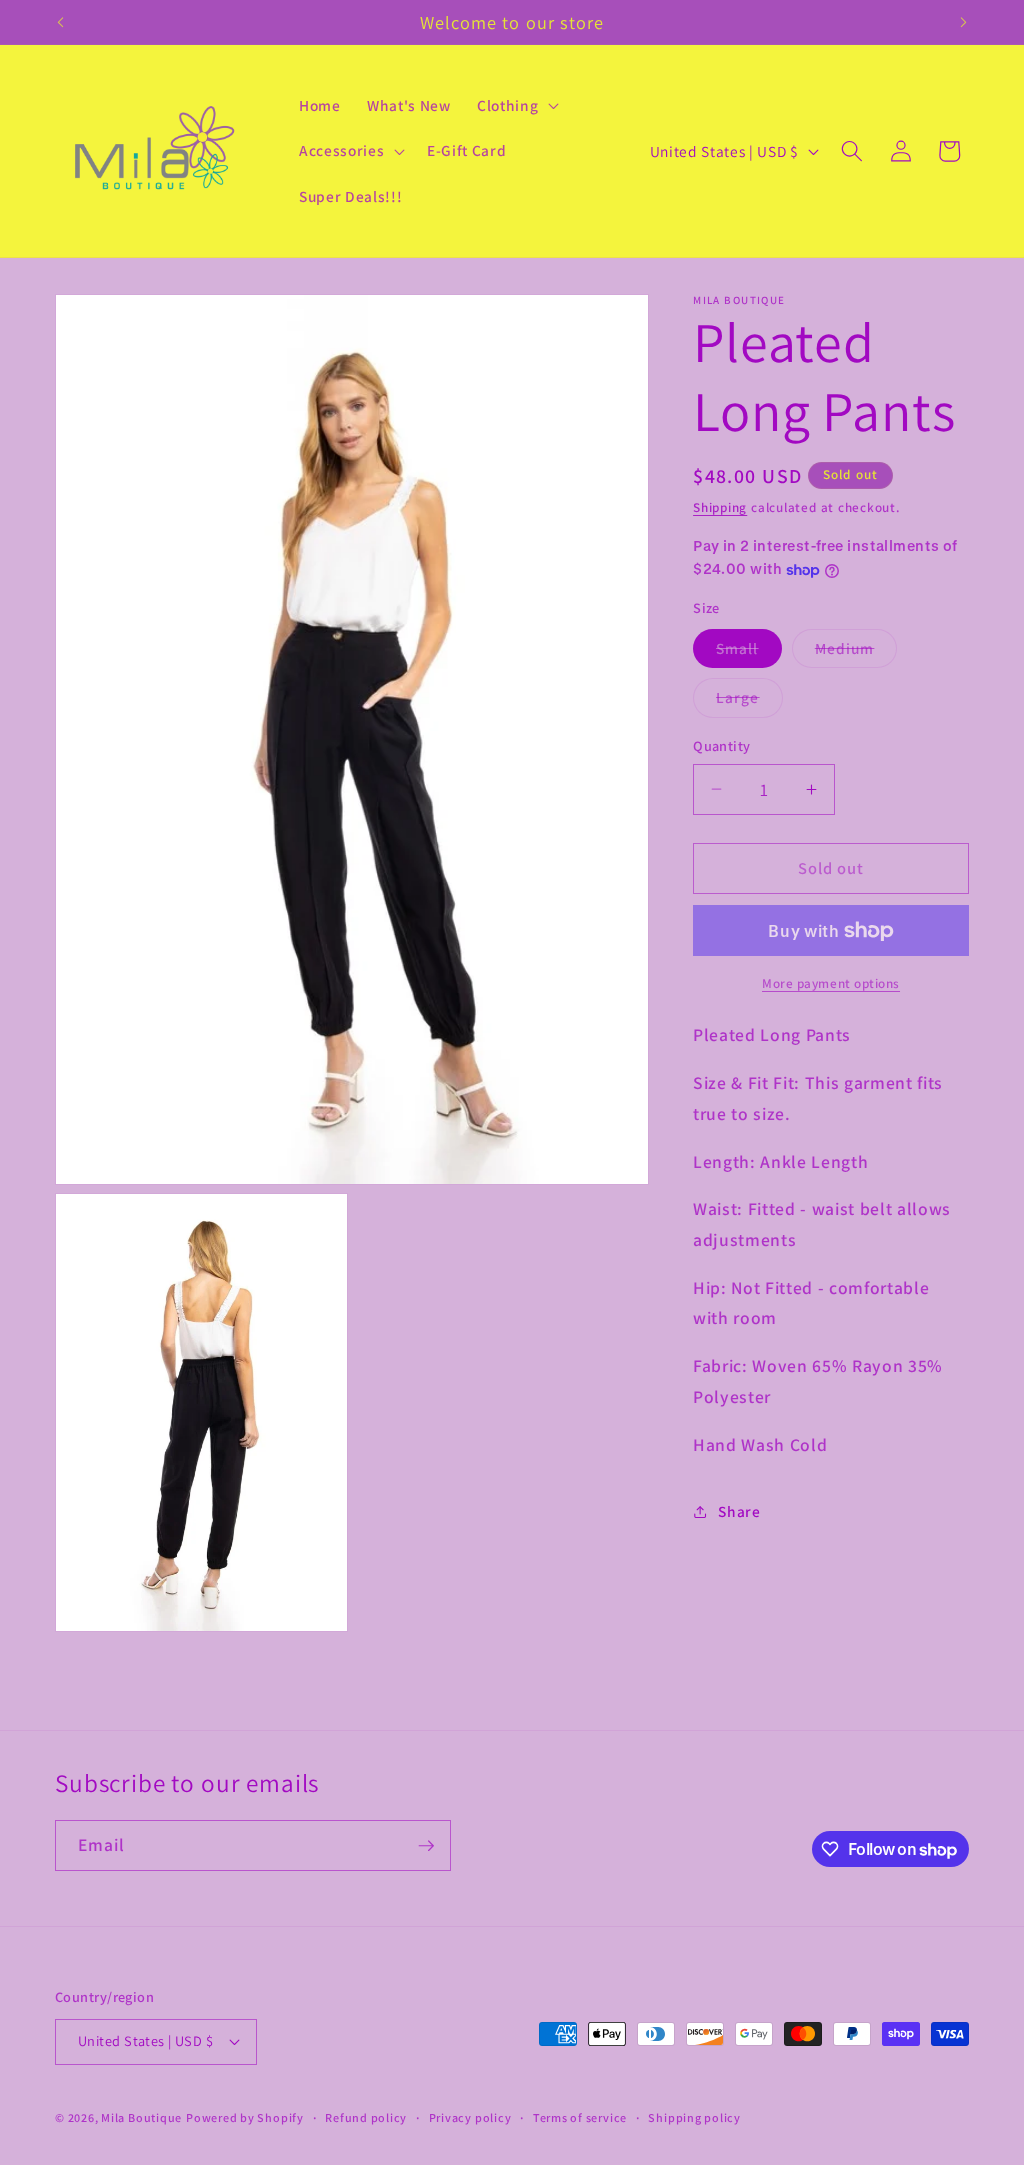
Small (749, 652)
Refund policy (366, 2117)
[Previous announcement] (61, 22)
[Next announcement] (964, 22)
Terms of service (580, 2117)
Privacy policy (470, 2117)
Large (749, 701)
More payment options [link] (831, 983)
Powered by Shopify (245, 2117)
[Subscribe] (426, 1846)
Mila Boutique (141, 2117)
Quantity (722, 745)
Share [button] (739, 1511)
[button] (516, 105)
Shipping (720, 507)
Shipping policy (694, 2117)
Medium (856, 652)
